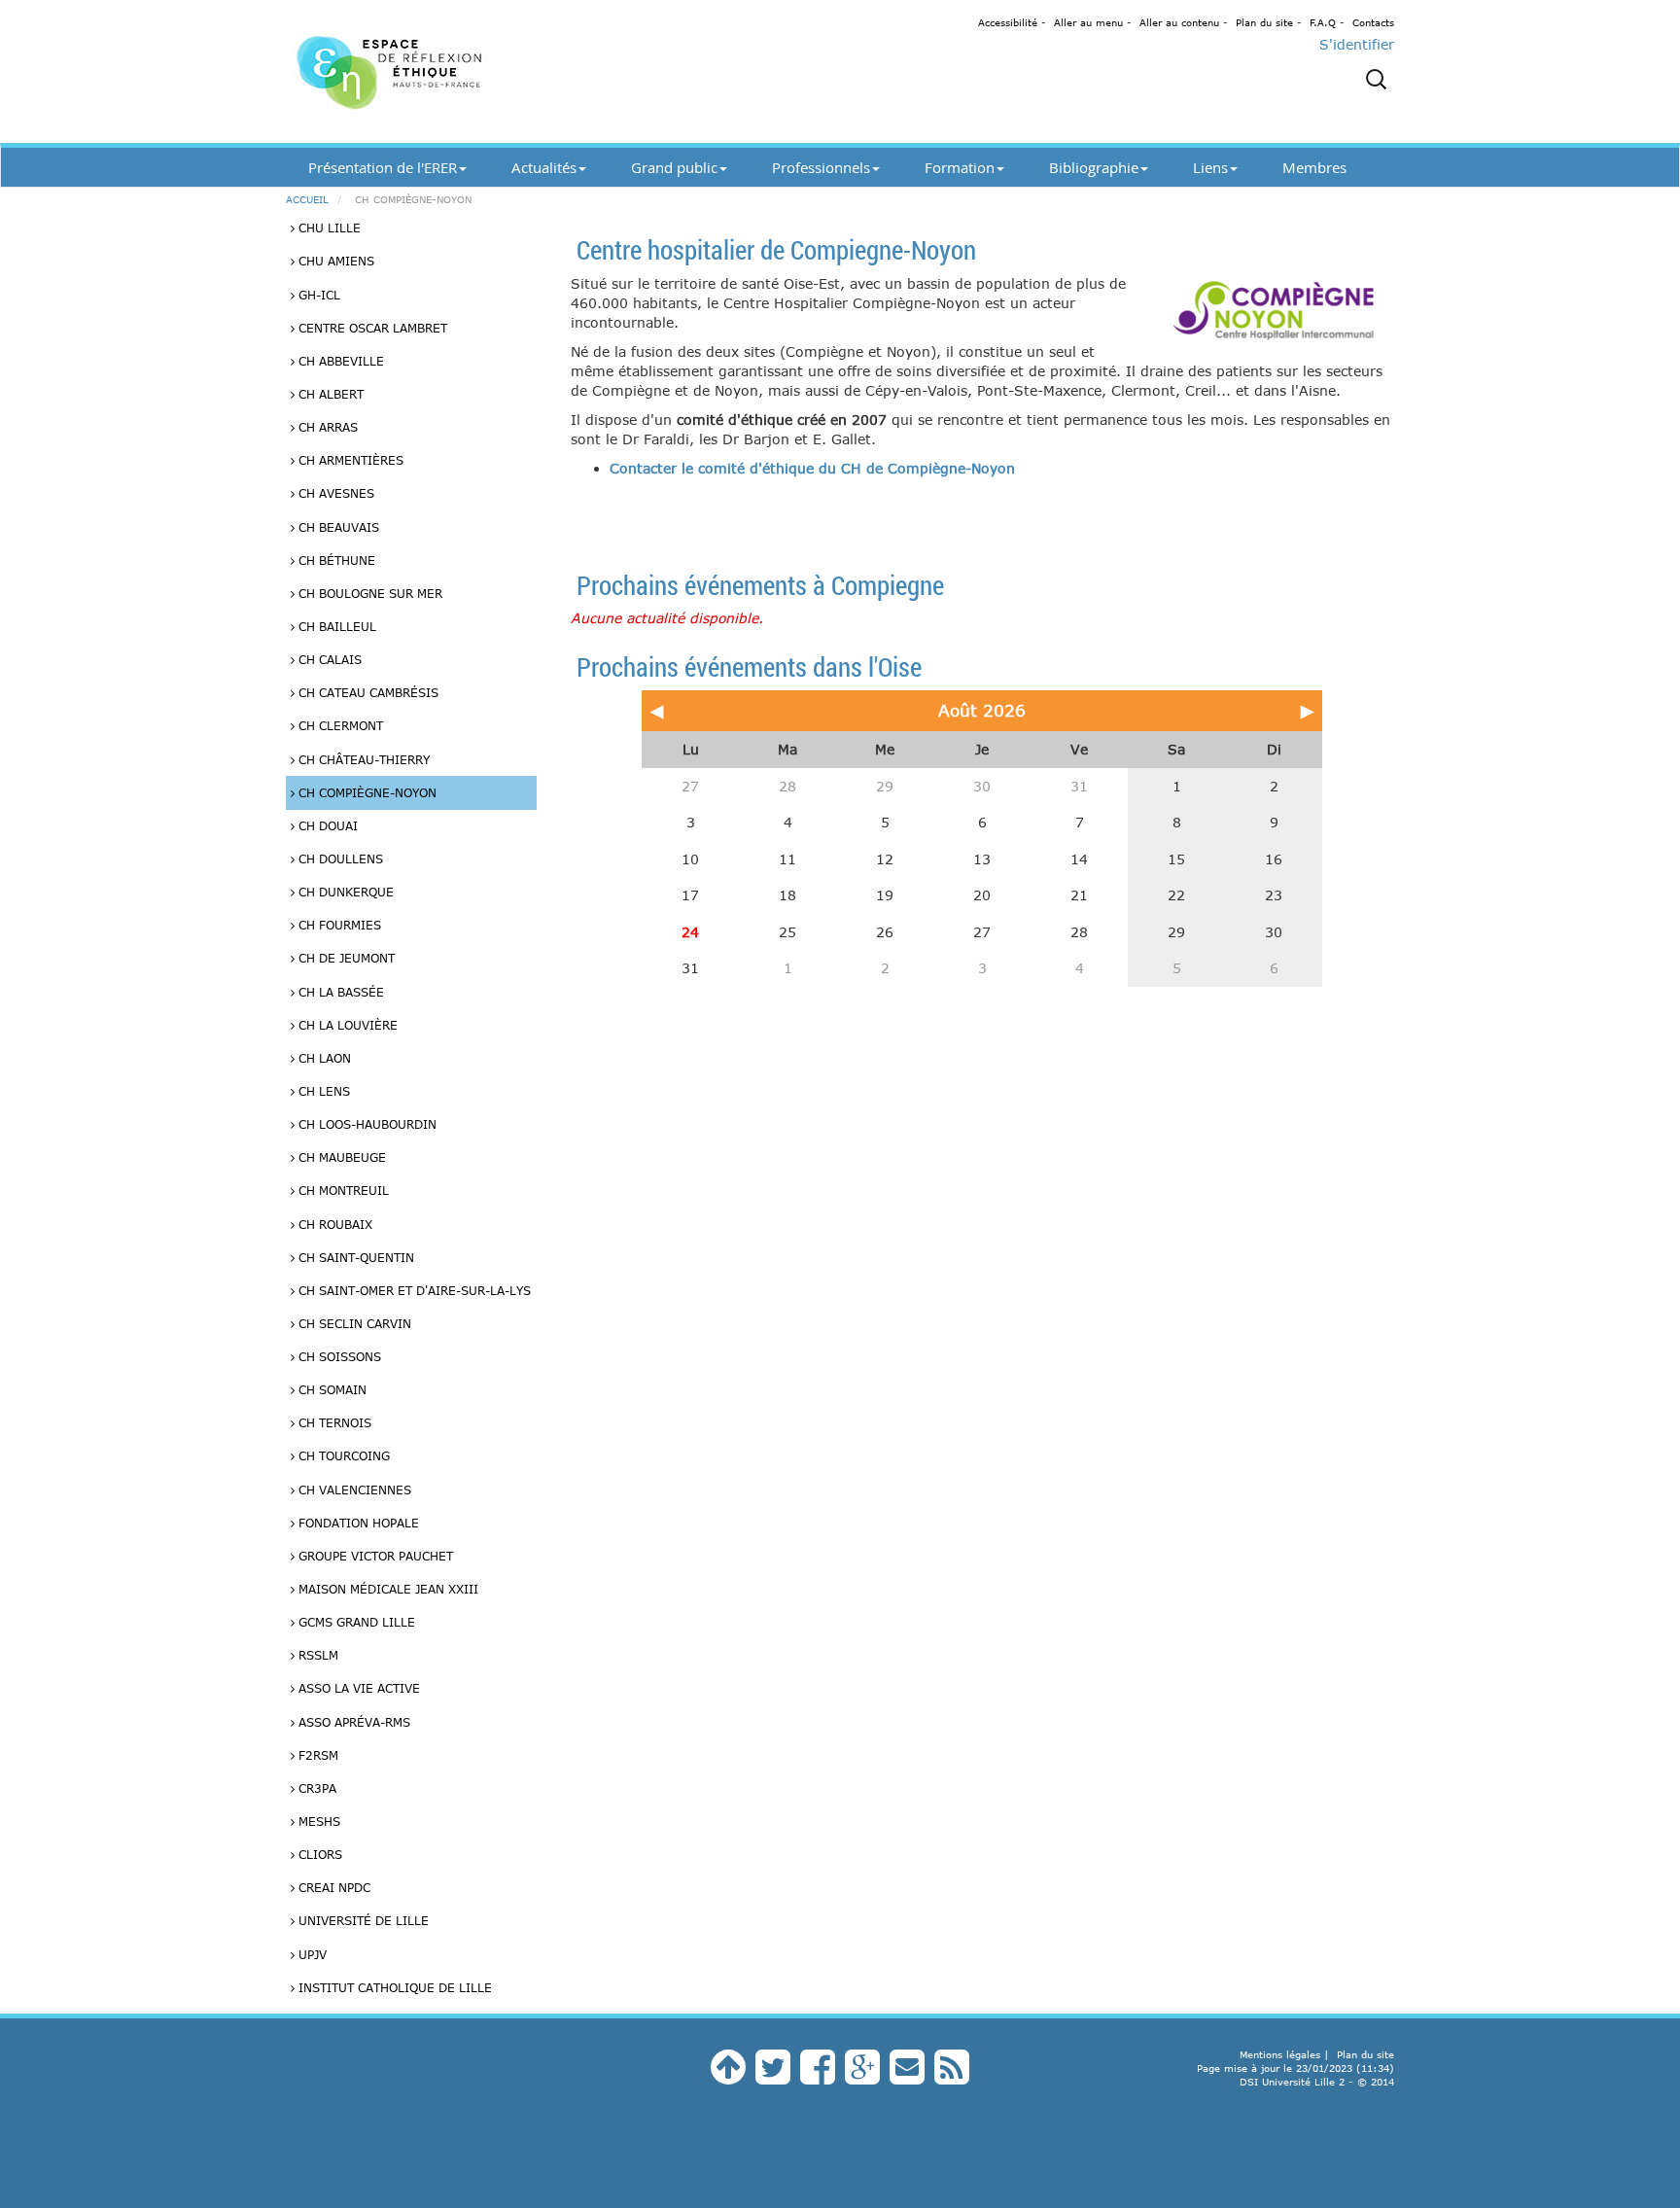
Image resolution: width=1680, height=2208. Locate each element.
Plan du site (1264, 22)
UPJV (311, 1954)
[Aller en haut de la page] (728, 2076)
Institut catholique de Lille (393, 1987)
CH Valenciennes (353, 1490)
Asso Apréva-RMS (352, 1722)
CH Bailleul (335, 626)
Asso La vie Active (357, 1688)
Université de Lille (362, 1920)
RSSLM (316, 1655)
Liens (1210, 167)
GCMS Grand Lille (355, 1622)
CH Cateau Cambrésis (367, 692)
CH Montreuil (342, 1190)
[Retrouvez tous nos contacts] (907, 2076)
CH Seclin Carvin (353, 1323)
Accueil (307, 199)
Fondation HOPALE (357, 1523)
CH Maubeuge (340, 1157)
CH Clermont (339, 725)
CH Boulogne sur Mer (368, 593)
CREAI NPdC (332, 1887)
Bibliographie (1094, 167)
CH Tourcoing (342, 1455)
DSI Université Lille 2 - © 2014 (1317, 2082)
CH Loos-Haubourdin (366, 1124)
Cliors (318, 1854)
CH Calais (328, 659)
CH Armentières (349, 460)
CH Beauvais (337, 527)
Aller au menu (1088, 22)
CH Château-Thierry (362, 759)
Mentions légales (1280, 2054)
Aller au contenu (1179, 22)
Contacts (1373, 22)
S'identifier (1357, 44)
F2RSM (316, 1755)
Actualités (544, 167)
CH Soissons (338, 1356)
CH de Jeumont (345, 958)
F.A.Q (1323, 22)
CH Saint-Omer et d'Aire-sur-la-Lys (413, 1290)
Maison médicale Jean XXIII (386, 1589)
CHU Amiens (334, 261)
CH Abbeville (339, 361)
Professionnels (821, 167)
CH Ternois (333, 1422)
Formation (960, 167)
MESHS (317, 1821)
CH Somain (331, 1389)
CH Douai (326, 825)
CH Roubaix (333, 1224)
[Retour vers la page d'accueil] (461, 71)
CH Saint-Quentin (354, 1257)
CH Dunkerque (344, 892)
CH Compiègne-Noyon (366, 792)
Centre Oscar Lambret (371, 328)
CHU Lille (328, 228)
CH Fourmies (338, 925)
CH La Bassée (339, 992)
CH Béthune (335, 560)
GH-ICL (317, 295)
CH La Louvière (346, 1025)
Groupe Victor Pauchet (374, 1556)
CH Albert (329, 394)
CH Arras (326, 427)
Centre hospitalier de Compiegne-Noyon (776, 249)
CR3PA (315, 1788)
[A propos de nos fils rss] (952, 2076)
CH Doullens (339, 859)
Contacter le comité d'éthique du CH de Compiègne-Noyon (812, 468)
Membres (1314, 167)
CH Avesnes (334, 493)
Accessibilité (1008, 22)
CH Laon (323, 1058)
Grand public (674, 167)
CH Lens (322, 1091)
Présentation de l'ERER (383, 167)
